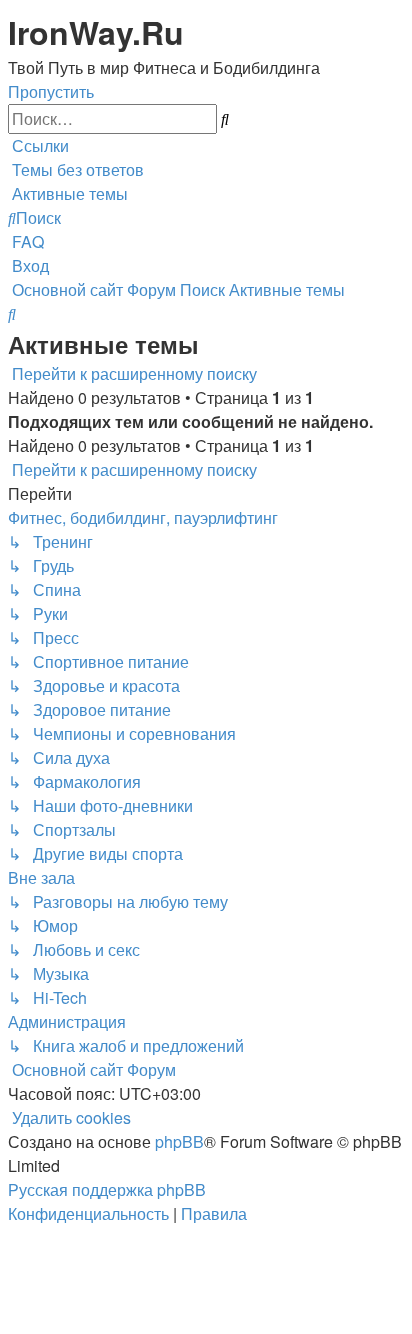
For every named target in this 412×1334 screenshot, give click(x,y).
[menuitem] (76, 169)
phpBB (179, 1141)
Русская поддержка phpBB (107, 1189)
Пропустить (51, 91)
